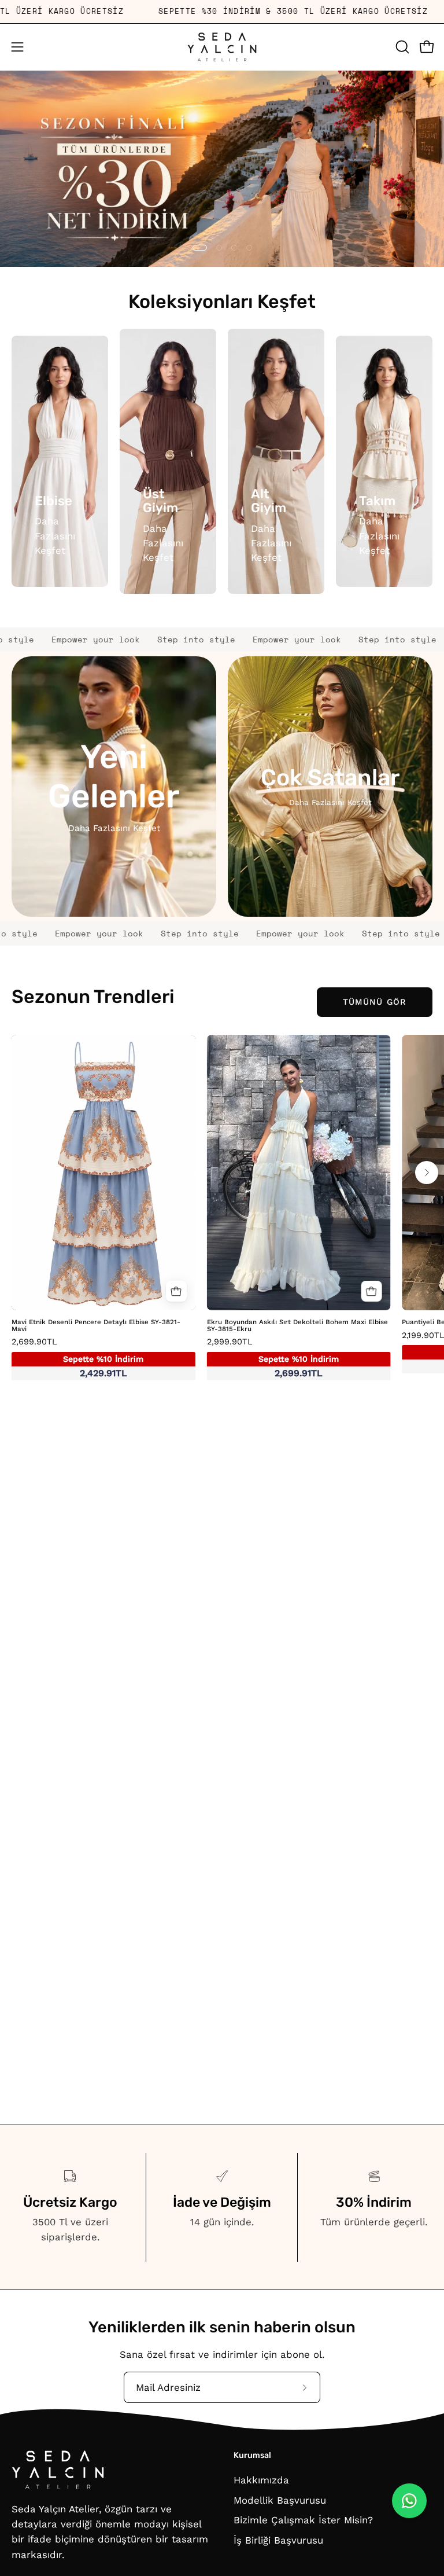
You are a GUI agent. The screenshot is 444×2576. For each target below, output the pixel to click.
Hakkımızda (261, 2480)
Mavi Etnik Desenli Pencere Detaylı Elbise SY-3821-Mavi (96, 1326)
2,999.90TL (273, 1358)
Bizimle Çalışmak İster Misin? (303, 2520)
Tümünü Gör (375, 1002)
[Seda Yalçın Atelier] (222, 47)
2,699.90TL (77, 1358)
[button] (401, 47)
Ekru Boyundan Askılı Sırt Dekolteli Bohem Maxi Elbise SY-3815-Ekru (297, 1326)
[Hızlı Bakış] (176, 1291)
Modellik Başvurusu (280, 2500)
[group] (222, 1211)
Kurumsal (252, 2455)
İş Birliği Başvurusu (278, 2540)
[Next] (427, 1173)
